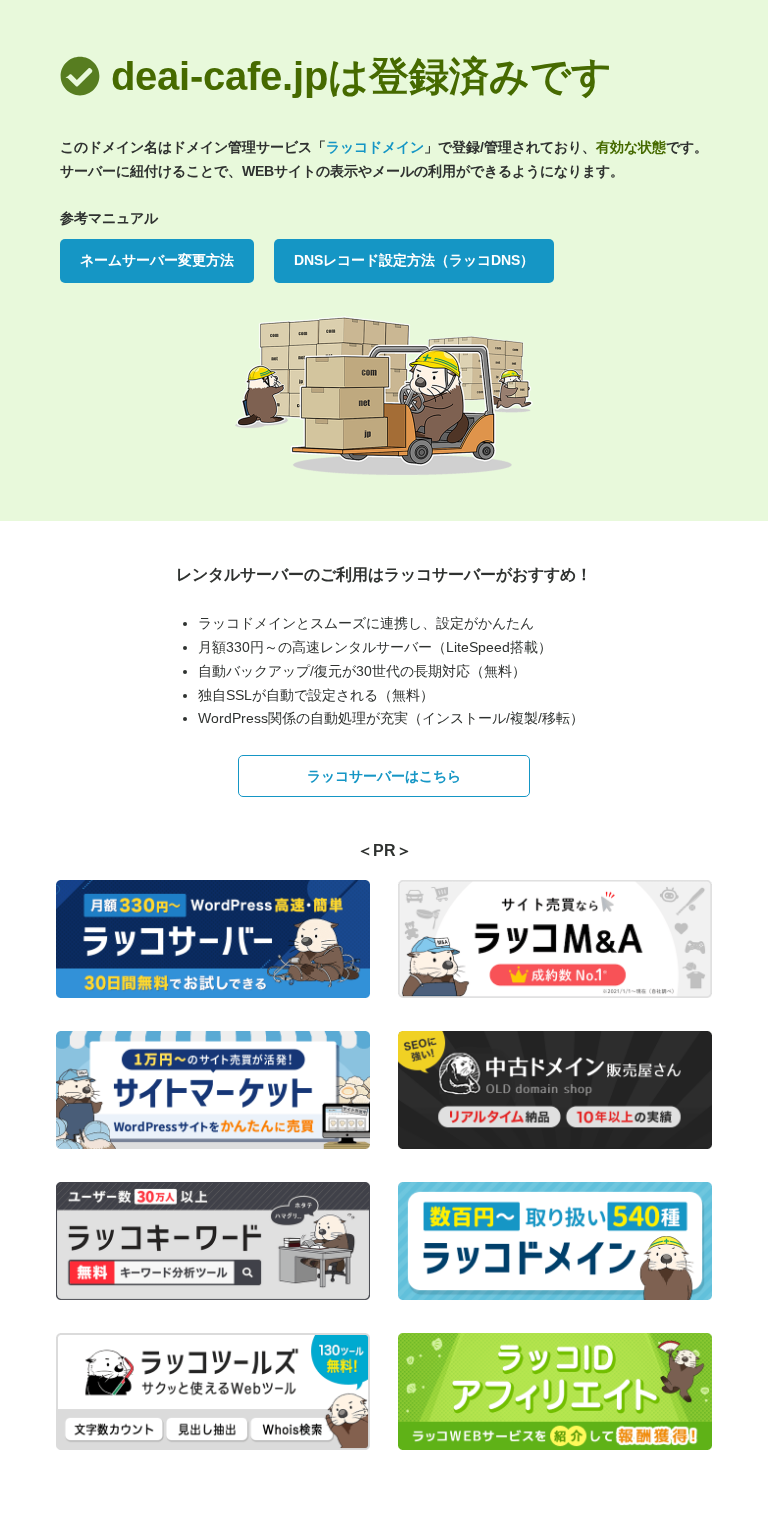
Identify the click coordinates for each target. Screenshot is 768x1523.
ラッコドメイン (375, 147)
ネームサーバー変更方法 (157, 260)
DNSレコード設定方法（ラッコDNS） (414, 260)
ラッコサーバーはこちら (384, 776)
